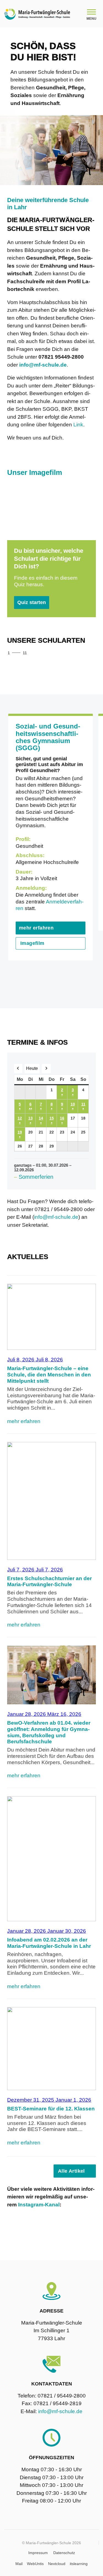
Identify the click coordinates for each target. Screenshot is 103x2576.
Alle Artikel (71, 2171)
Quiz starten (32, 602)
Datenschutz (64, 2553)
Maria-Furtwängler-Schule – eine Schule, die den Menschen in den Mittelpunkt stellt (49, 1375)
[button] (76, 653)
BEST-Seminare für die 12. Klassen (51, 2109)
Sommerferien (36, 1177)
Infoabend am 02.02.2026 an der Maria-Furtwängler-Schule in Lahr (49, 1943)
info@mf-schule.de (56, 1217)
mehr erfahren (36, 928)
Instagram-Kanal (39, 2205)
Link (78, 425)
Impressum (38, 2553)
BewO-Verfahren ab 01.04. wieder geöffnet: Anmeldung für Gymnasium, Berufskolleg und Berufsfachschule (49, 1732)
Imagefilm (32, 943)
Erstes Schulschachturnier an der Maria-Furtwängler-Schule (49, 1582)
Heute (32, 1068)
